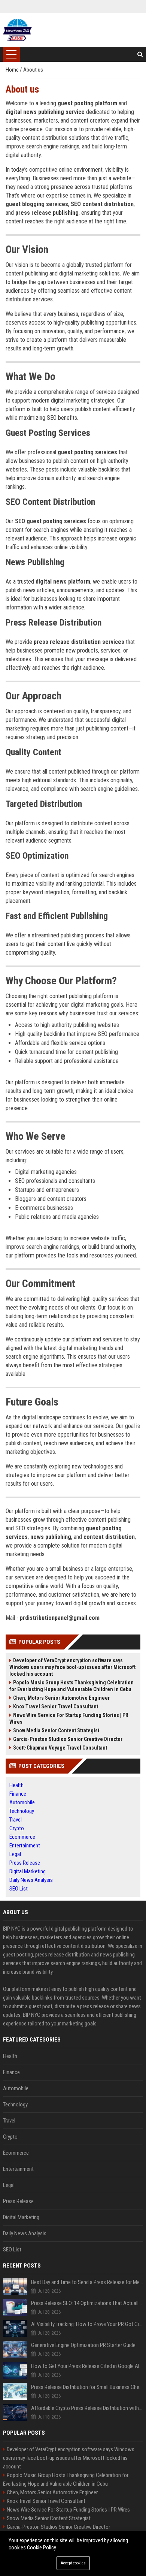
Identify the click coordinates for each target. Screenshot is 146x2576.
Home (13, 70)
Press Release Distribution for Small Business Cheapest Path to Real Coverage (87, 2387)
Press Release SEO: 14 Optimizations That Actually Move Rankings (87, 2303)
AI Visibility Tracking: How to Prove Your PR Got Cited (87, 2324)
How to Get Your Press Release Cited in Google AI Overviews (87, 2366)
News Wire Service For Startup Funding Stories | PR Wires (69, 1718)
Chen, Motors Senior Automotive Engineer (61, 1698)
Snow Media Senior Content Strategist (56, 1730)
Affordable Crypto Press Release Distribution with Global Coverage (87, 2408)
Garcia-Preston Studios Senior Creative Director (68, 1739)
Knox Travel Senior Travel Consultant (56, 1706)
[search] (140, 54)
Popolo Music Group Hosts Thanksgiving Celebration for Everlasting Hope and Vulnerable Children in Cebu (72, 1686)
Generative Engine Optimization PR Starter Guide (83, 2345)
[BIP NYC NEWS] (17, 30)
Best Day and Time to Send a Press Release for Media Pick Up (87, 2282)
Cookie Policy (42, 2548)
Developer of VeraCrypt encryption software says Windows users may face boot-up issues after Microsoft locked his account (72, 1667)
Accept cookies (73, 2563)
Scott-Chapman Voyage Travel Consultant (60, 1748)
